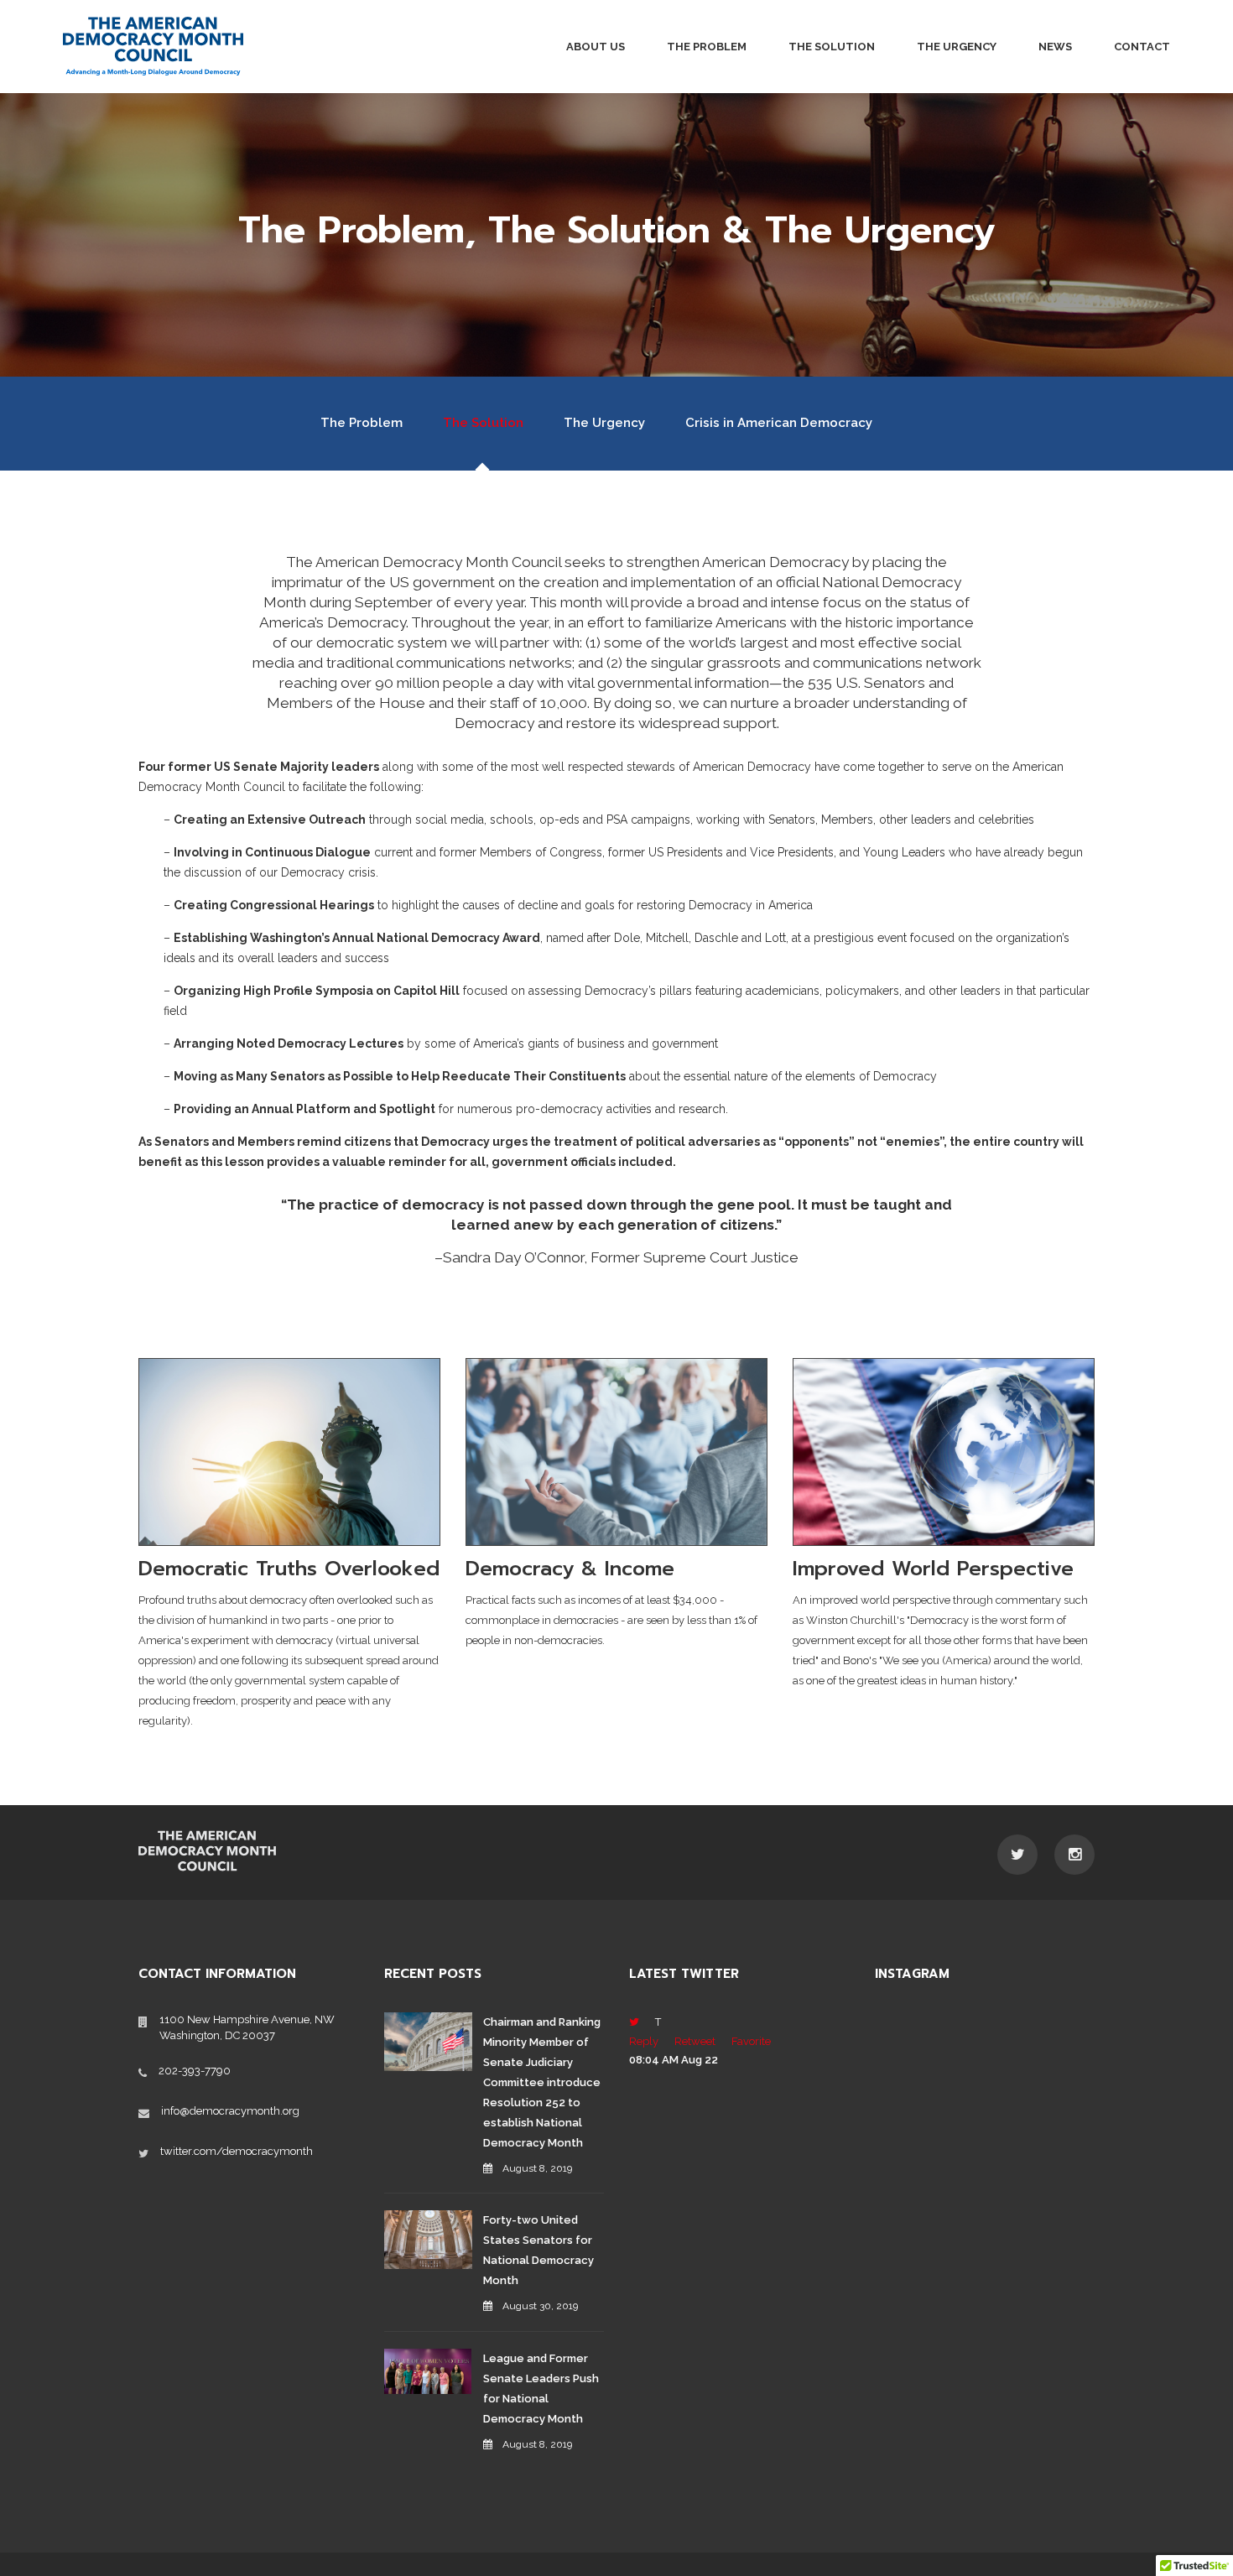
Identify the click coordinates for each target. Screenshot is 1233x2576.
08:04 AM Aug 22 (674, 2060)
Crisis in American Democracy (779, 423)
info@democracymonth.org (230, 2111)
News (1055, 47)
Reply (644, 2041)
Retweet (695, 2041)
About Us (596, 47)
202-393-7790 (195, 2071)
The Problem (707, 47)
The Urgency (957, 47)
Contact (1142, 47)
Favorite (751, 2041)
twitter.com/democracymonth (237, 2151)
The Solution (832, 47)
